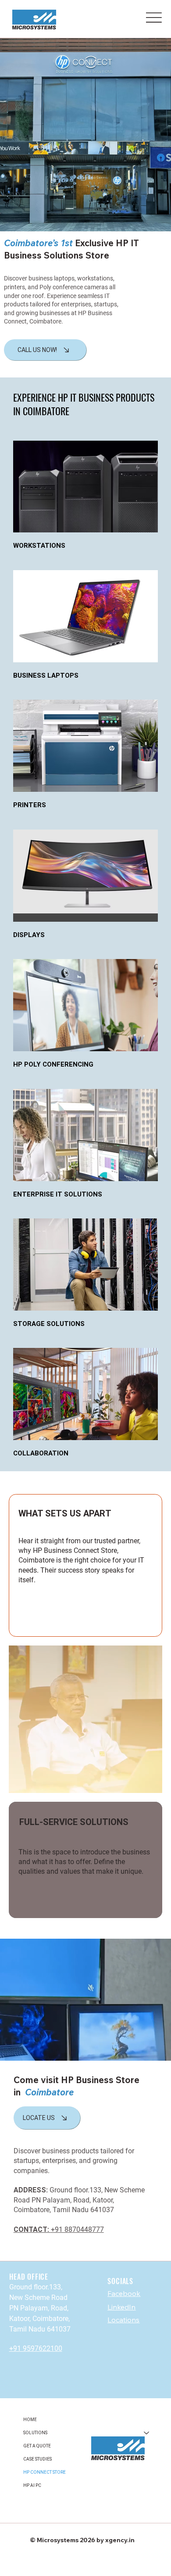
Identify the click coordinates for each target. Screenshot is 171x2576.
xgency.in (121, 2540)
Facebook (124, 2293)
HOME (30, 2420)
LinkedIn (121, 2307)
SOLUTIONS (35, 2433)
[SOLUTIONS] (147, 2433)
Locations (123, 2320)
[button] (156, 2050)
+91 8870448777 (59, 2229)
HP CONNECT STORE (45, 2472)
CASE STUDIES (37, 2459)
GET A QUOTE (37, 2446)
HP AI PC (32, 2485)
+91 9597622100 (36, 2348)
